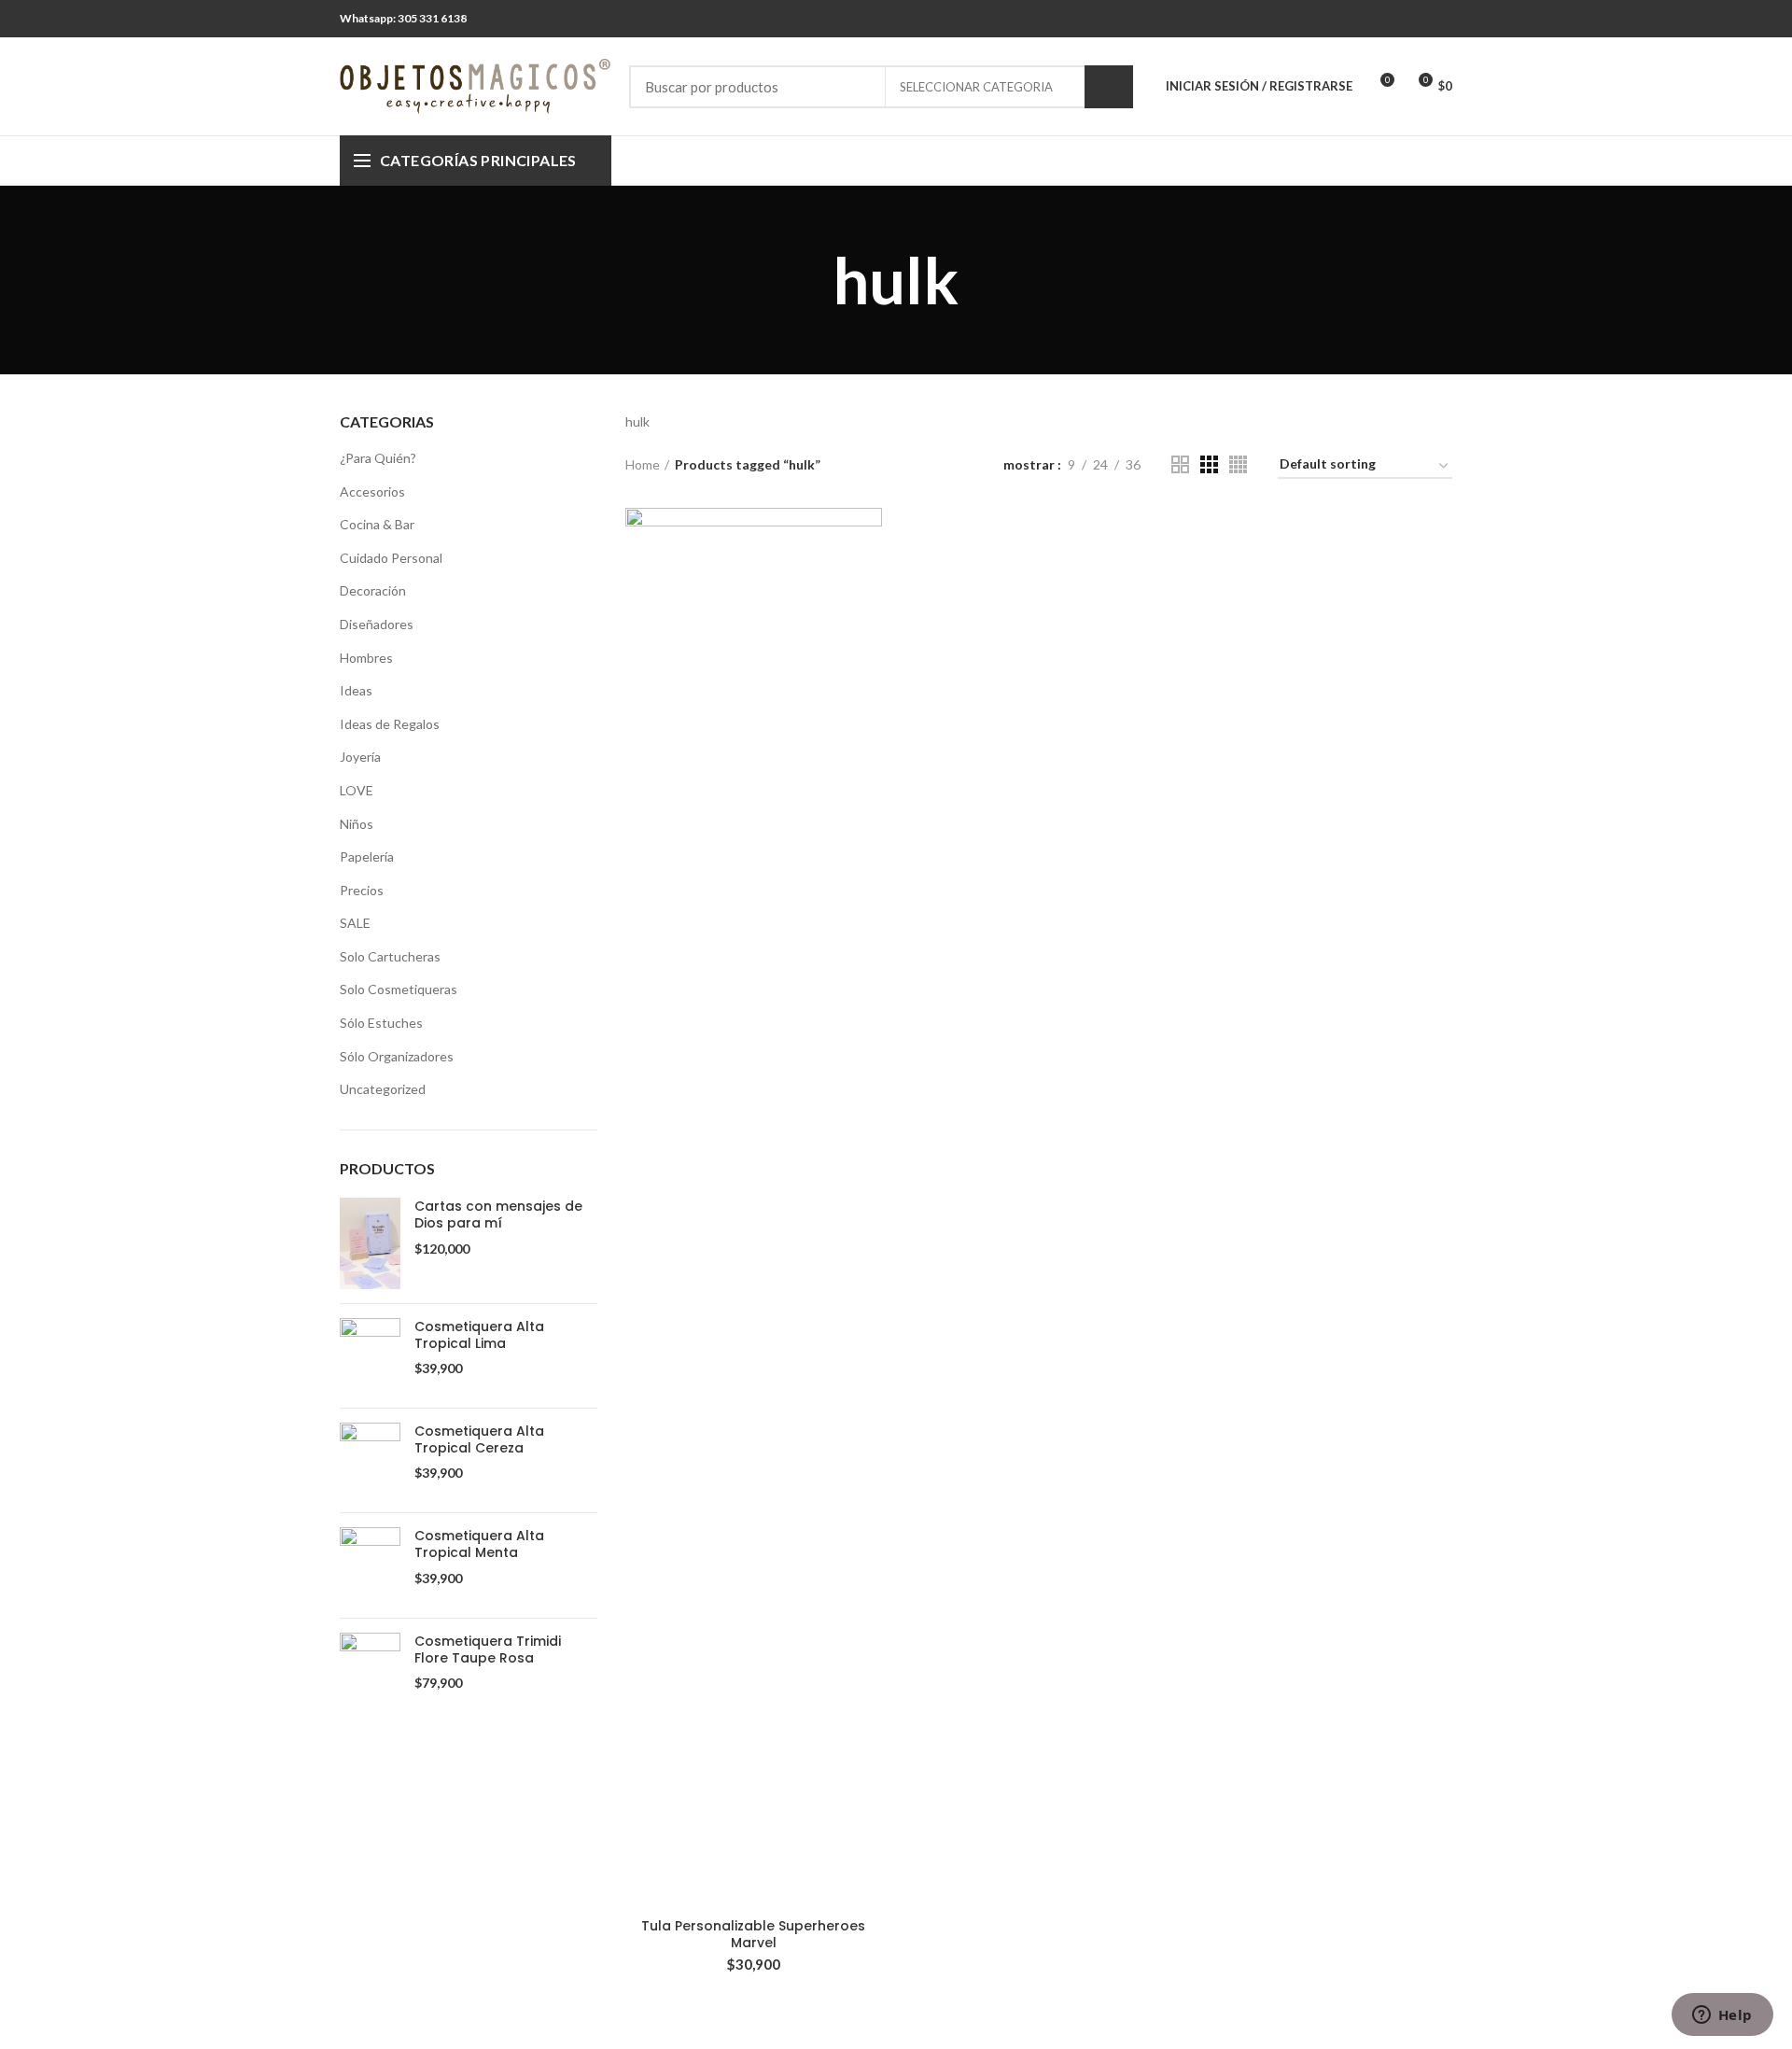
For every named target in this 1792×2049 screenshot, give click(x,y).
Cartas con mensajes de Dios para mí (498, 1214)
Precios (362, 890)
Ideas (356, 690)
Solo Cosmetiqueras (399, 989)
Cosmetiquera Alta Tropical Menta (479, 1544)
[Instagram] (1441, 19)
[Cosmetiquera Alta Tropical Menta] (370, 1565)
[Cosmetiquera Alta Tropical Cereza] (370, 1460)
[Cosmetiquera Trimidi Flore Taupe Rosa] (370, 1670)
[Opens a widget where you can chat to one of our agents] (1722, 2016)
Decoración (373, 590)
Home (643, 464)
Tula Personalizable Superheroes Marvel (753, 1934)
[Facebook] (1417, 19)
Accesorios (372, 491)
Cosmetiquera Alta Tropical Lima (479, 1335)
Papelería (367, 856)
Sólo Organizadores (397, 1056)
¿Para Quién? (378, 458)
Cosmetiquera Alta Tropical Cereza (479, 1439)
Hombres (366, 658)
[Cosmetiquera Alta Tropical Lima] (370, 1356)
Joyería (360, 757)
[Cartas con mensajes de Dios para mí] (370, 1243)
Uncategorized (383, 1089)
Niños (357, 824)
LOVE (357, 790)
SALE (355, 923)
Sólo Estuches (381, 1023)
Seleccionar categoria (976, 87)
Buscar (1109, 87)
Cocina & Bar (377, 524)
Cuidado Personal (391, 558)
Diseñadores (377, 624)
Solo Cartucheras (390, 956)
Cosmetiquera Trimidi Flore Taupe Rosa (488, 1649)
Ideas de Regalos (390, 724)
